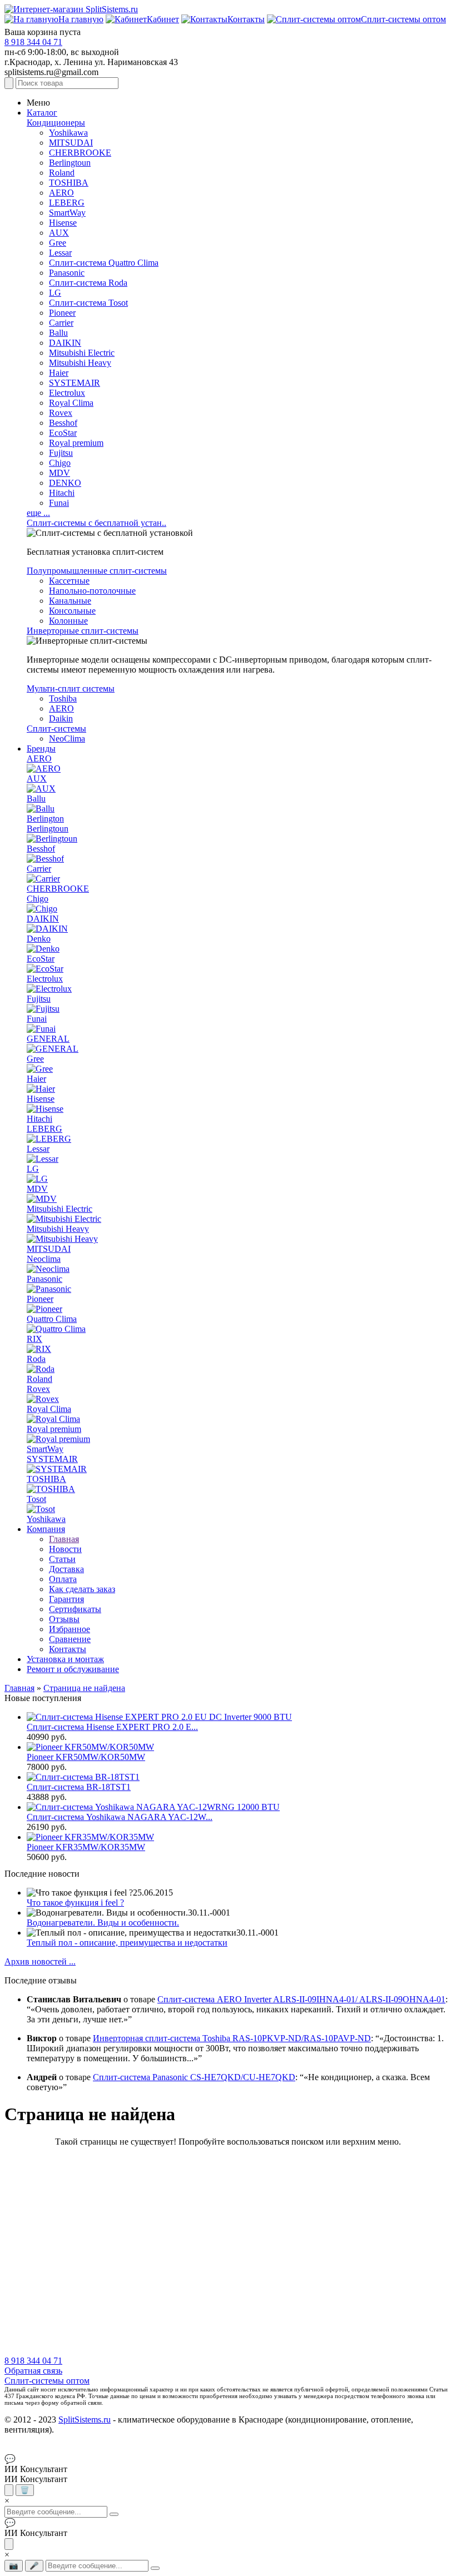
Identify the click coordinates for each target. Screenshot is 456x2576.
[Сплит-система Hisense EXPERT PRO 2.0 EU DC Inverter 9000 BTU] (159, 1717)
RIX (34, 1339)
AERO (61, 193)
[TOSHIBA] (51, 1489)
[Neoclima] (48, 1269)
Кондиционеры (56, 123)
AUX (59, 233)
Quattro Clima (52, 1319)
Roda (36, 1359)
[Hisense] (45, 1109)
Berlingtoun (70, 163)
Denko (39, 939)
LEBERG (67, 203)
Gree (58, 243)
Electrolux (67, 393)
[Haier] (41, 1089)
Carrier (61, 323)
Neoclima (44, 1259)
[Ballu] (41, 809)
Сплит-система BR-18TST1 (79, 1787)
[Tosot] (41, 1509)
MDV (60, 473)
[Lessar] (43, 1159)
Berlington (45, 819)
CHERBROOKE (80, 153)
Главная (64, 1539)
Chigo (60, 463)
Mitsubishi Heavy (80, 363)
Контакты (68, 1649)
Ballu (58, 333)
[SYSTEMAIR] (57, 1469)
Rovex (61, 413)
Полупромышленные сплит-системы (97, 571)
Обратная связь (33, 2371)
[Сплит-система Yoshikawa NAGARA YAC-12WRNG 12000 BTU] (153, 1807)
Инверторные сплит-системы (83, 631)
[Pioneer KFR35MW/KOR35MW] (90, 1837)
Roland (62, 173)
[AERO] (44, 769)
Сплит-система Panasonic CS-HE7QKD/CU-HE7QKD (194, 2077)
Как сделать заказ (82, 1589)
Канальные (70, 601)
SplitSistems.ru (85, 2420)
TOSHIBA (69, 183)
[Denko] (43, 949)
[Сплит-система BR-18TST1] (83, 1777)
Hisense (63, 223)
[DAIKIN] (47, 929)
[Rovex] (43, 1399)
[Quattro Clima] (56, 1329)
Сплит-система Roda (88, 283)
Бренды (41, 749)
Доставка (66, 1569)
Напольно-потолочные (92, 591)
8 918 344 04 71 (33, 42)
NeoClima (67, 739)
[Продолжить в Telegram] (9, 2490)
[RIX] (39, 1349)
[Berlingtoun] (52, 839)
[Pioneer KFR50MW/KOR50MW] (90, 1747)
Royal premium (76, 443)
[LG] (37, 1179)
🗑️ (25, 2490)
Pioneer (62, 313)
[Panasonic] (49, 1289)
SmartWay (67, 213)
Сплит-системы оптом (47, 2381)
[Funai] (41, 1029)
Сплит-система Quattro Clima (104, 263)
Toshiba (63, 698)
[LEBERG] (49, 1139)
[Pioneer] (44, 1309)
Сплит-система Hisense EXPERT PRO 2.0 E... (112, 1727)
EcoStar (63, 433)
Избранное (70, 1629)
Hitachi (62, 493)
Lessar (60, 253)
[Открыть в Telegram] (9, 2544)
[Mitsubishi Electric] (64, 1219)
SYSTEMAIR (75, 383)
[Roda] (41, 1369)
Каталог (42, 113)
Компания (46, 1529)
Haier (59, 373)
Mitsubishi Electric (82, 353)
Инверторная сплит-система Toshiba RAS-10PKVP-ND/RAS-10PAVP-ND (232, 2038)
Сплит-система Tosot (88, 303)
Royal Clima (71, 403)
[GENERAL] (53, 1049)
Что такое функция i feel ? (75, 1903)
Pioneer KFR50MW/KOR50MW (86, 1757)
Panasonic (67, 273)
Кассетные (69, 581)
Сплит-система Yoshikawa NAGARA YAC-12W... (120, 1817)
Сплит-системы (56, 728)
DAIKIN (65, 343)
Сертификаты (75, 1609)
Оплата (63, 1579)
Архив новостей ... (40, 1961)
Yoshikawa (68, 133)
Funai (59, 503)
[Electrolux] (49, 989)
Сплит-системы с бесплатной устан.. (96, 523)
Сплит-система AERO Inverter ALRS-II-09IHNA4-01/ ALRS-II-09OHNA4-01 (301, 1999)
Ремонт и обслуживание (73, 1669)
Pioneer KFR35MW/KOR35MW (86, 1847)
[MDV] (42, 1199)
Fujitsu (61, 453)
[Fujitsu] (43, 1009)
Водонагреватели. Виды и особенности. (103, 1923)
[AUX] (41, 789)
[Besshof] (45, 859)
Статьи (62, 1559)
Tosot (36, 1499)
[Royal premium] (58, 1439)
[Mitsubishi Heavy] (62, 1239)
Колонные (68, 621)
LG (55, 293)
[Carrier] (43, 879)
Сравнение (70, 1639)
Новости (65, 1549)
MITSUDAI (71, 143)
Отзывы (64, 1619)
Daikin (61, 718)
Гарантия (66, 1599)
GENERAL (48, 1039)
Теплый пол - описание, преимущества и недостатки (127, 1943)
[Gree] (40, 1069)
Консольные (72, 611)
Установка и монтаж (65, 1659)
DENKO (65, 483)
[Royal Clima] (53, 1419)
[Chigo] (42, 909)
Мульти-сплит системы (71, 688)
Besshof (63, 423)
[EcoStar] (45, 969)
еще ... (38, 513)
